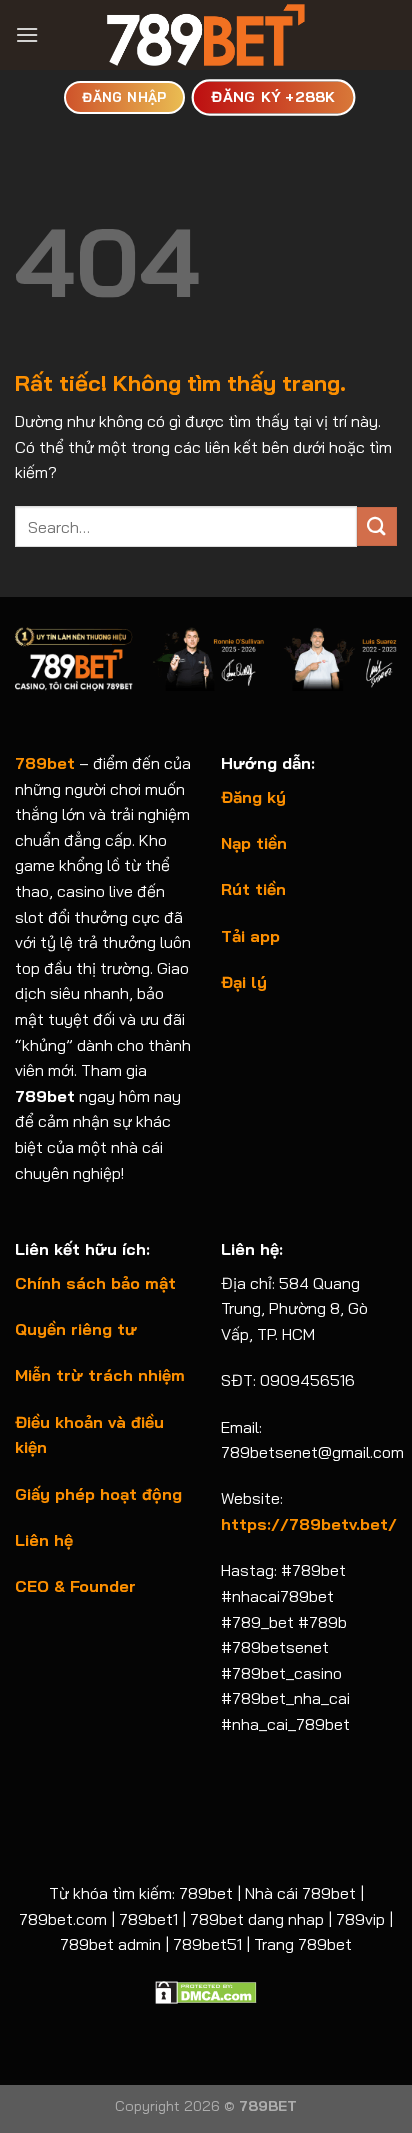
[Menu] (27, 34)
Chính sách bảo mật (95, 1283)
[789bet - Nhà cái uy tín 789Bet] (206, 35)
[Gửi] (377, 526)
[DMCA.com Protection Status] (206, 1991)
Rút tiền (253, 889)
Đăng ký (253, 797)
